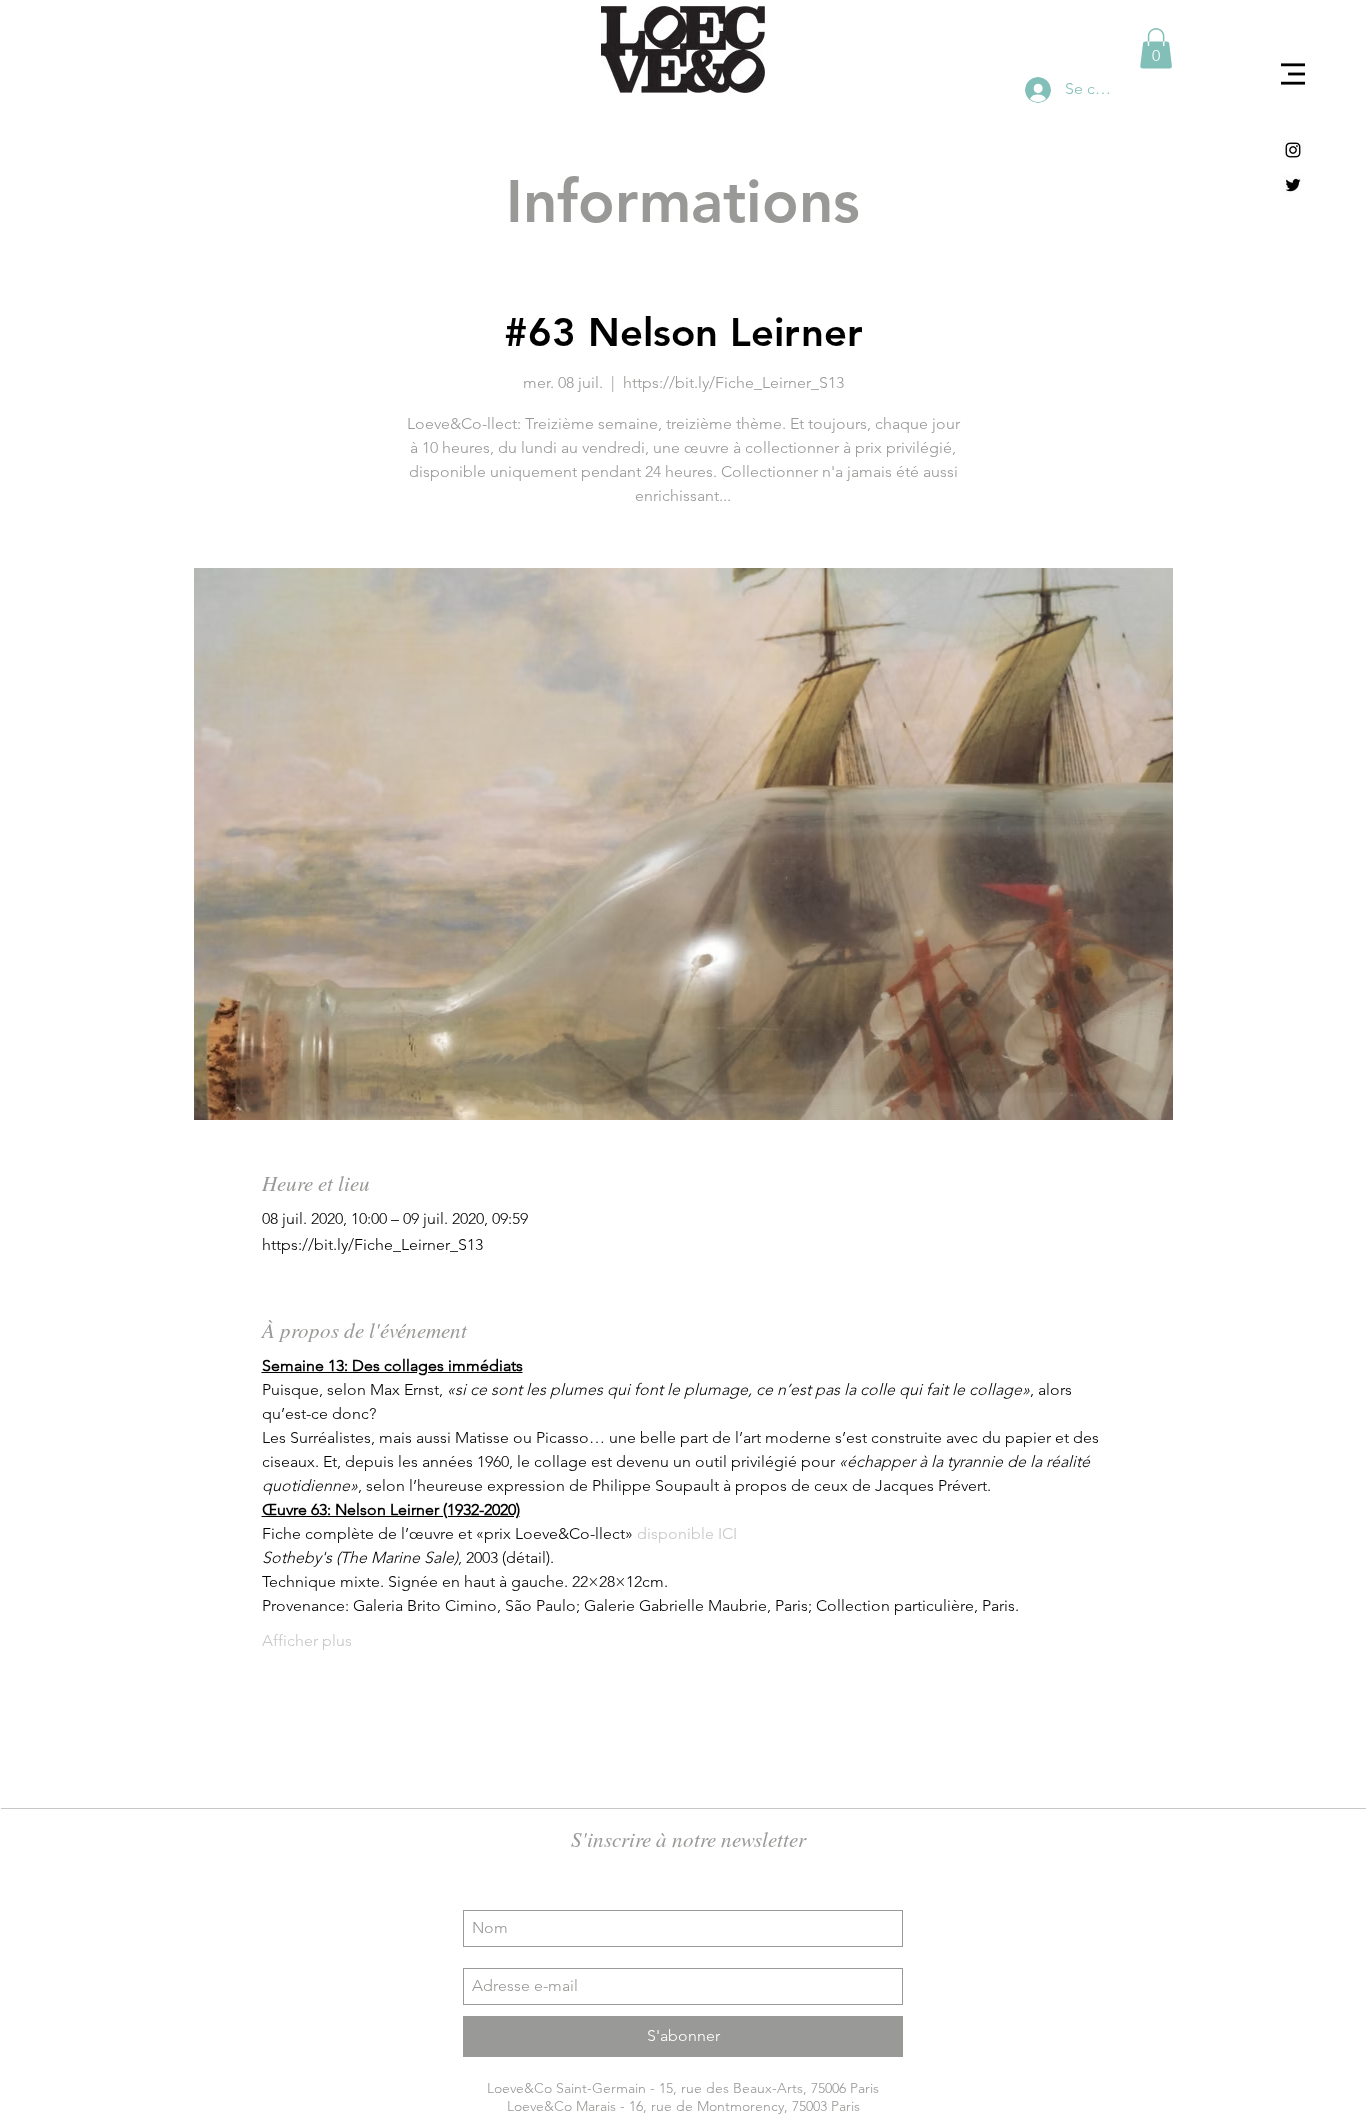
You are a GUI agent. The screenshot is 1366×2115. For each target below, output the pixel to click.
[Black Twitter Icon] (1293, 185)
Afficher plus (307, 1640)
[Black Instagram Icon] (1293, 150)
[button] (1293, 74)
